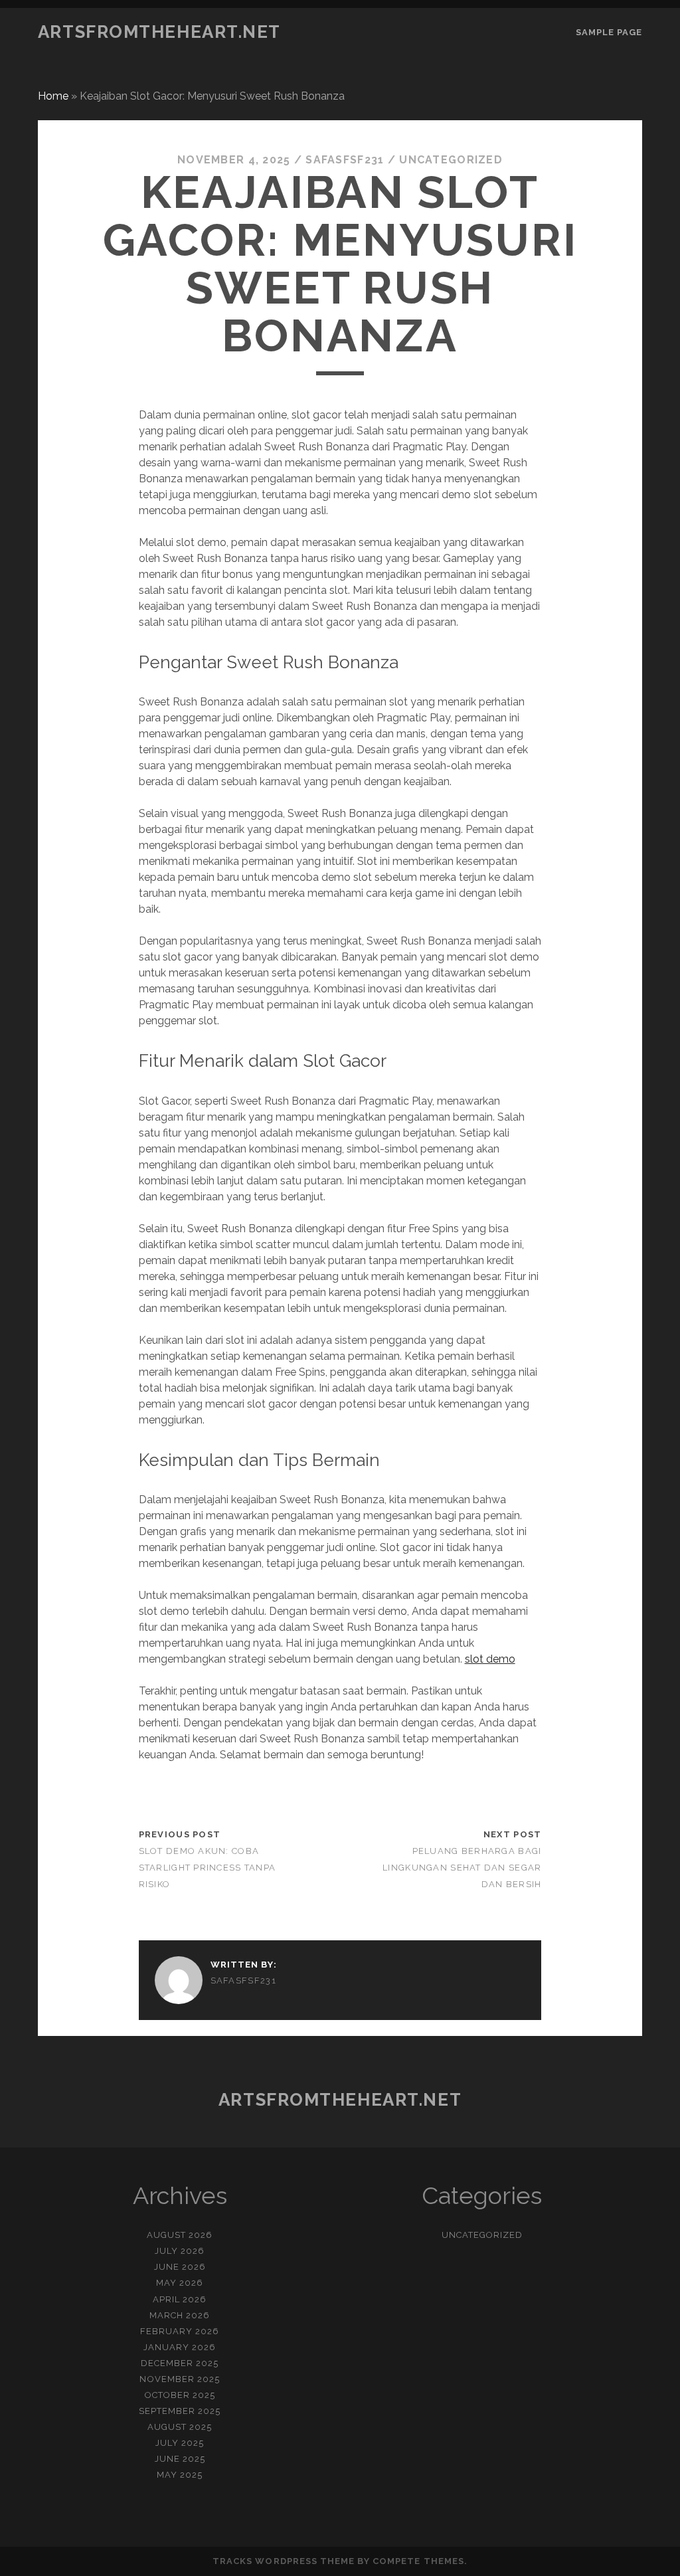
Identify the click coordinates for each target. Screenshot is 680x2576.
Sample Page (609, 32)
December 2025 (180, 2363)
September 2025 (180, 2411)
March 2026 (180, 2315)
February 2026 (180, 2331)
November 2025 (180, 2379)
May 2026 (180, 2283)
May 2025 (180, 2475)
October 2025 (180, 2395)
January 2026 (180, 2347)
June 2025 (180, 2459)
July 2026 (180, 2251)
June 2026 (180, 2267)
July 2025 (180, 2443)
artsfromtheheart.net (159, 32)
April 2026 (180, 2299)
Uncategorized (451, 160)
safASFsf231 (345, 160)
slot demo (490, 1659)
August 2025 (180, 2427)
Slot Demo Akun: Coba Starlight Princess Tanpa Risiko (208, 1868)
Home (53, 96)
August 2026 (180, 2235)
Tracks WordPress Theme (284, 2561)
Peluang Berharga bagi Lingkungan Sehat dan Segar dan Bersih (462, 1868)
